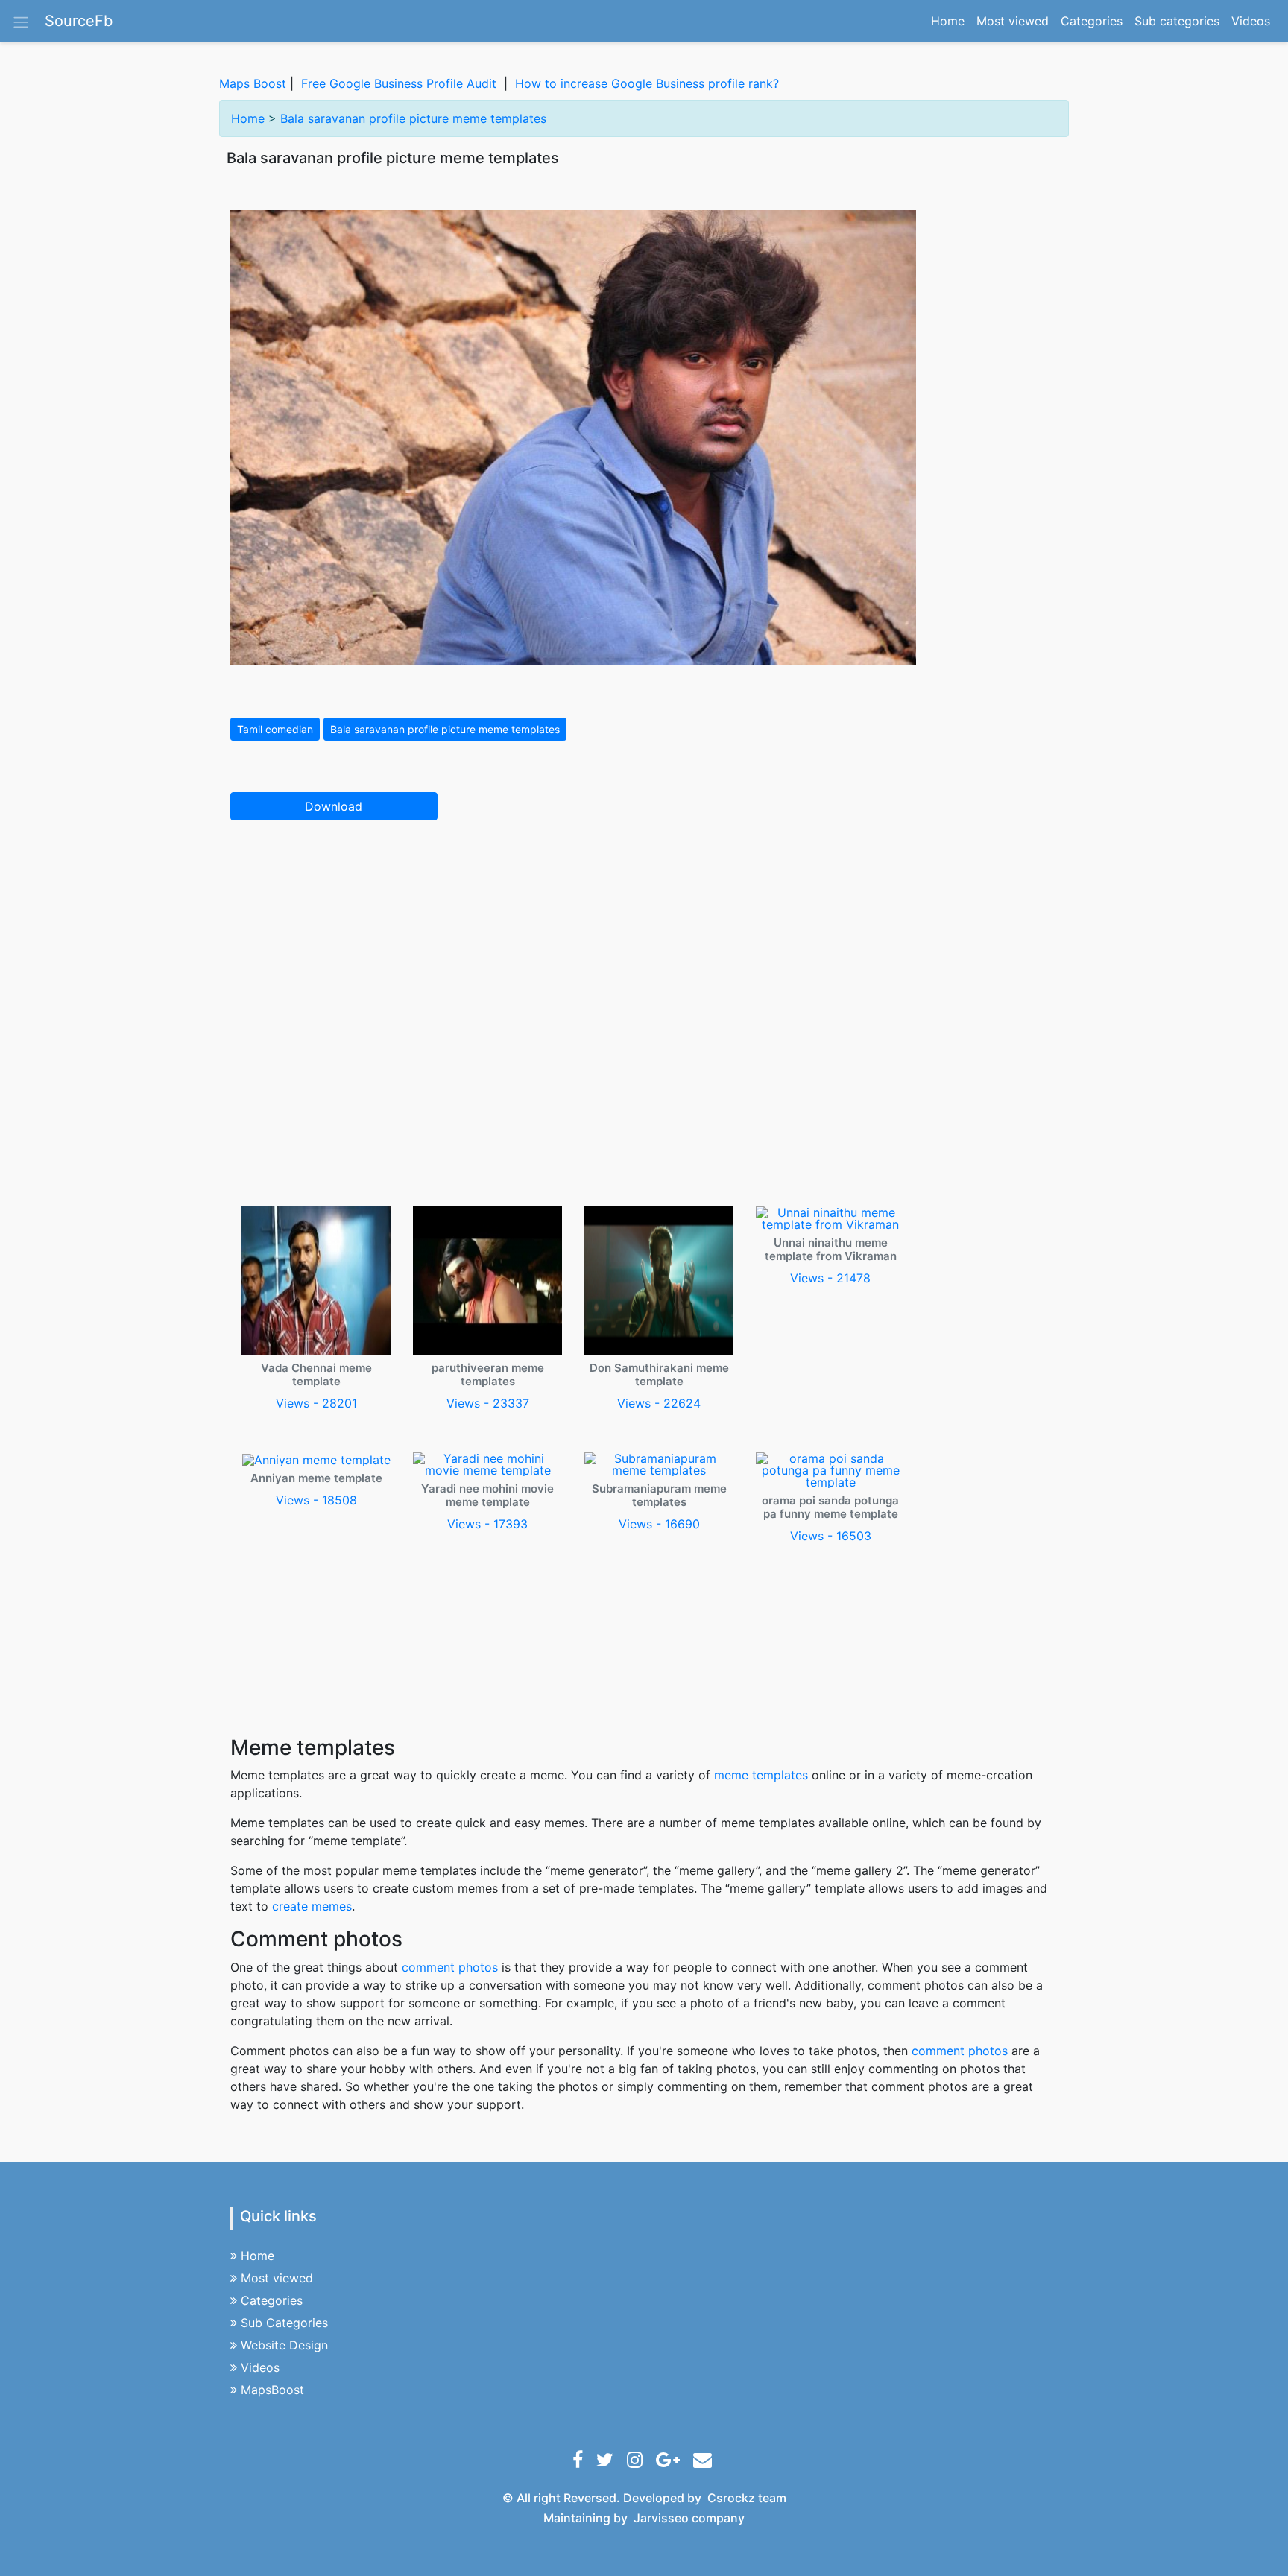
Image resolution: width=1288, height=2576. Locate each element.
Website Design (284, 2345)
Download (334, 806)
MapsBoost (272, 2390)
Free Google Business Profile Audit (399, 83)
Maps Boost (253, 83)
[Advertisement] (644, 943)
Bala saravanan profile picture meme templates (413, 118)
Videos (1251, 21)
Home (951, 20)
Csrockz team (747, 2498)
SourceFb (79, 21)
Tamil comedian (275, 729)
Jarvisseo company (689, 2518)
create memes (312, 1906)
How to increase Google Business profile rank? (647, 83)
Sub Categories (284, 2323)
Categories (1092, 21)
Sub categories (1177, 21)
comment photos (450, 1967)
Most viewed (1013, 21)
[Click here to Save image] (573, 437)
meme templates (761, 1775)
